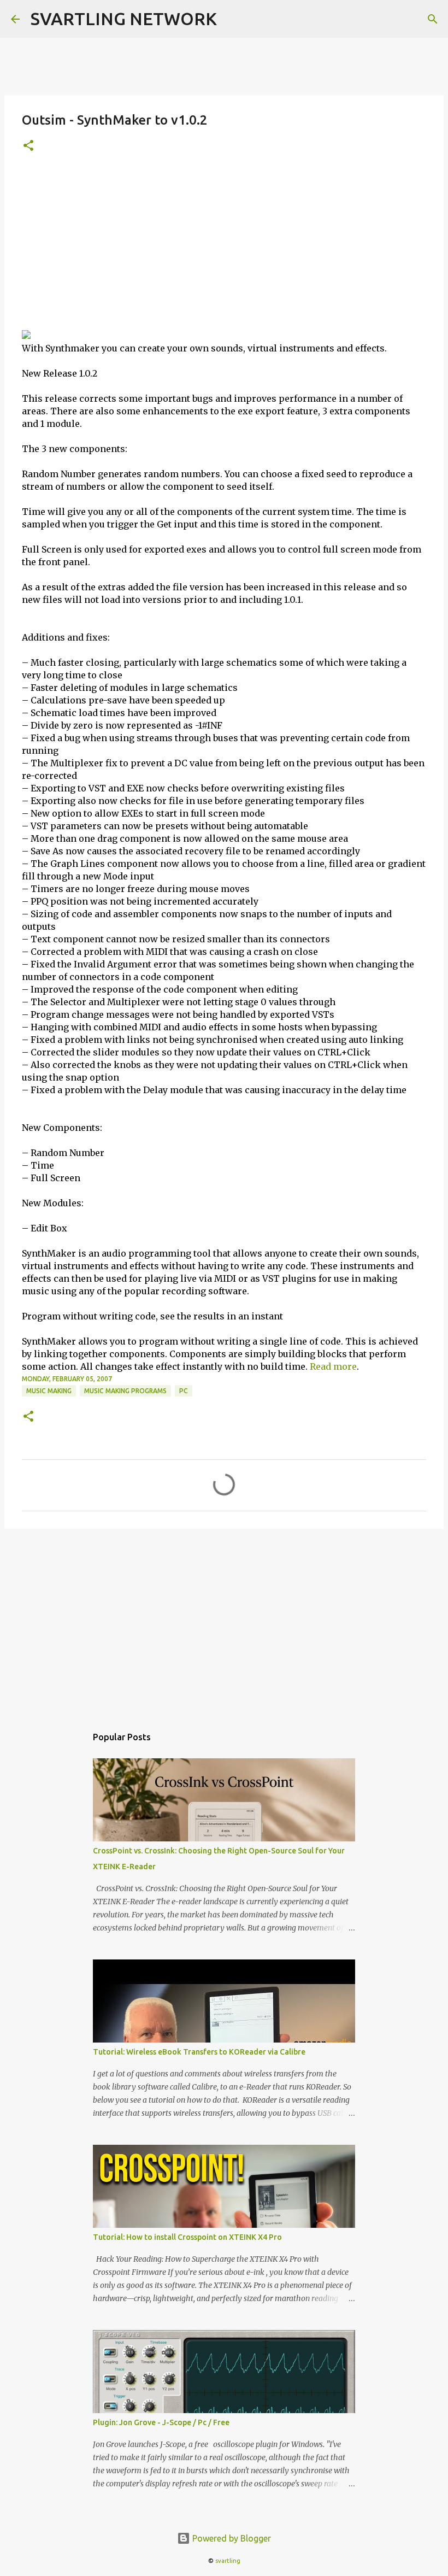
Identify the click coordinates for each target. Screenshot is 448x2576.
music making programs (125, 1391)
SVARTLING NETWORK (124, 19)
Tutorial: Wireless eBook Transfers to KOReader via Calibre (199, 2052)
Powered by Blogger (231, 2538)
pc (184, 1391)
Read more (333, 1366)
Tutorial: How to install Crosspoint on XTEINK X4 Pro (187, 2237)
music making (49, 1391)
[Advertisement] (224, 248)
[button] (28, 146)
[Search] (433, 19)
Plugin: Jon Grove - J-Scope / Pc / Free (161, 2422)
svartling (228, 2561)
